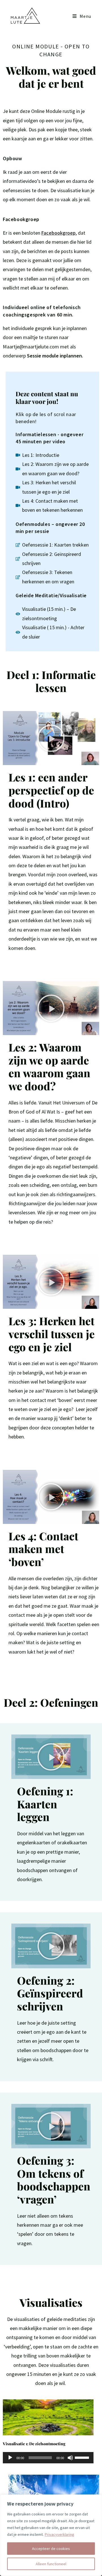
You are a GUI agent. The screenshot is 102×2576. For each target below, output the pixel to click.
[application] (48, 2458)
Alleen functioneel (51, 2564)
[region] (51, 2535)
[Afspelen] (10, 2458)
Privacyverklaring (59, 2534)
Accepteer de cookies (51, 2549)
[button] (51, 738)
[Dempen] (70, 2458)
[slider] (83, 2457)
